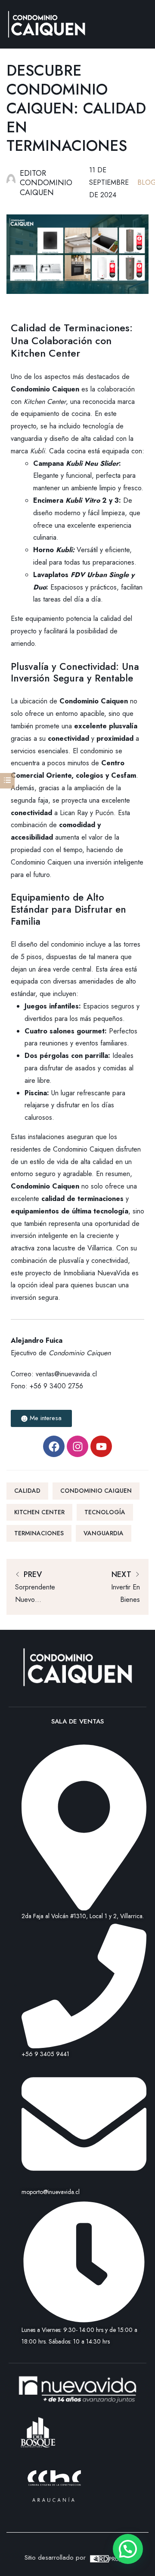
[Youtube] (101, 1446)
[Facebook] (54, 1446)
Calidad (27, 1491)
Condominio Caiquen (96, 1491)
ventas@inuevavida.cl (66, 1374)
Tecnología (105, 1512)
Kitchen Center (45, 402)
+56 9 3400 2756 (56, 1386)
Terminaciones (39, 1533)
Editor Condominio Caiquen (46, 183)
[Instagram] (77, 1446)
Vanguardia (104, 1533)
